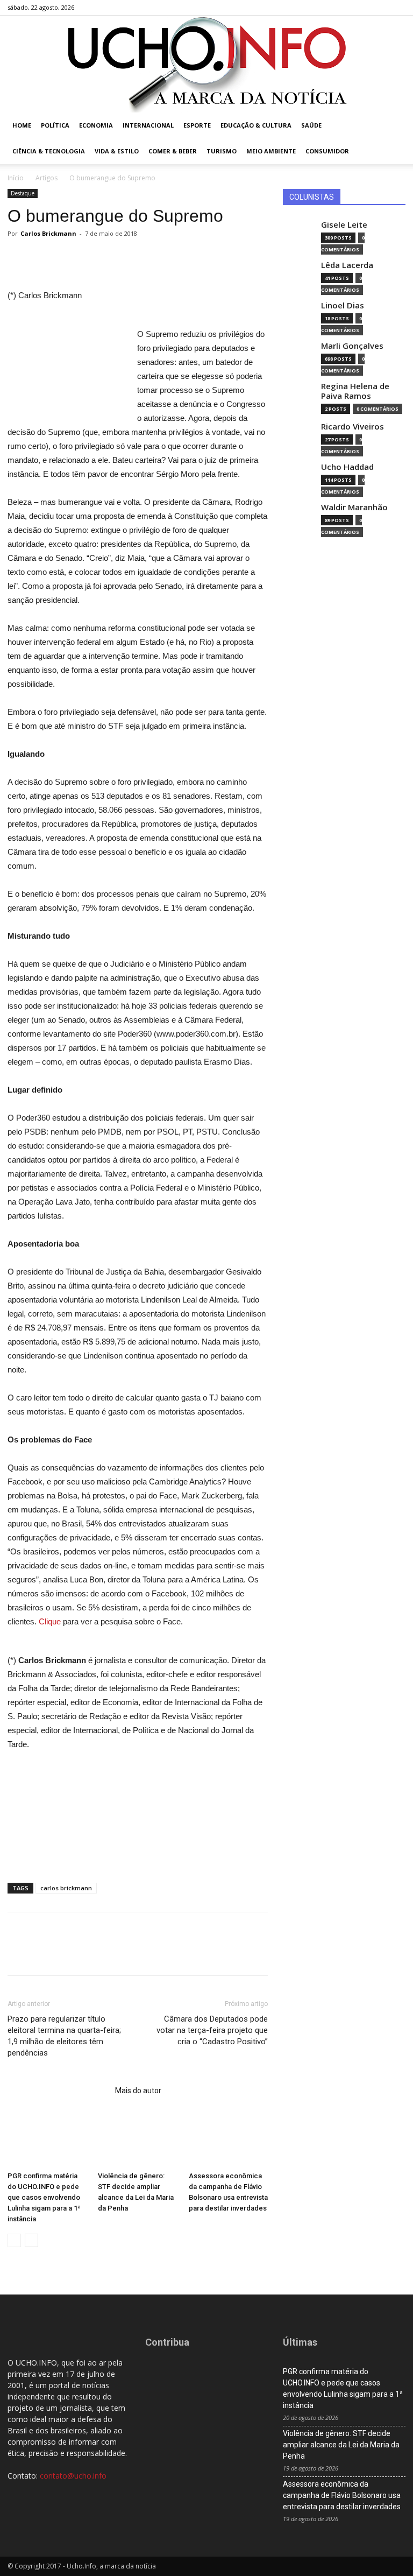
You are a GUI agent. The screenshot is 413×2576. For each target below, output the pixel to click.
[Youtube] (397, 8)
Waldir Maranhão (354, 507)
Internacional (148, 125)
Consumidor (327, 151)
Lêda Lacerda (347, 265)
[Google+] (362, 8)
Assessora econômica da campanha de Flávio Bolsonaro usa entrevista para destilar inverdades (342, 2495)
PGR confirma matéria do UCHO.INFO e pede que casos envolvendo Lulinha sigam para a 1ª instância (44, 2197)
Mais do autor (138, 2091)
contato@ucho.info (73, 2476)
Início (16, 178)
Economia (96, 125)
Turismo (222, 151)
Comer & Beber (173, 151)
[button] (393, 126)
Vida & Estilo (117, 151)
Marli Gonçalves (352, 346)
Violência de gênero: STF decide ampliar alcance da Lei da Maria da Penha (341, 2445)
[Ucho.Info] (206, 64)
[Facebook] (344, 8)
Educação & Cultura (256, 125)
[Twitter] (380, 8)
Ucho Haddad (347, 467)
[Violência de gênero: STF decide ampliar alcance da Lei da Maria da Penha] (137, 2140)
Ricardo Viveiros (353, 427)
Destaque (23, 193)
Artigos (47, 178)
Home (22, 125)
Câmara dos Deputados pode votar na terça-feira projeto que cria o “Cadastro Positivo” (212, 2030)
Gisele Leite (344, 225)
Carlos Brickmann (48, 233)
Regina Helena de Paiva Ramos (355, 391)
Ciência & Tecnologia (49, 151)
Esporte (197, 125)
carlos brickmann (66, 1888)
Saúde (311, 125)
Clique (50, 1621)
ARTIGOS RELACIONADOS (58, 2091)
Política (55, 125)
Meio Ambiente (271, 151)
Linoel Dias (343, 305)
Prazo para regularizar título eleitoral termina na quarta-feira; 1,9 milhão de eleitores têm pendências (64, 2036)
